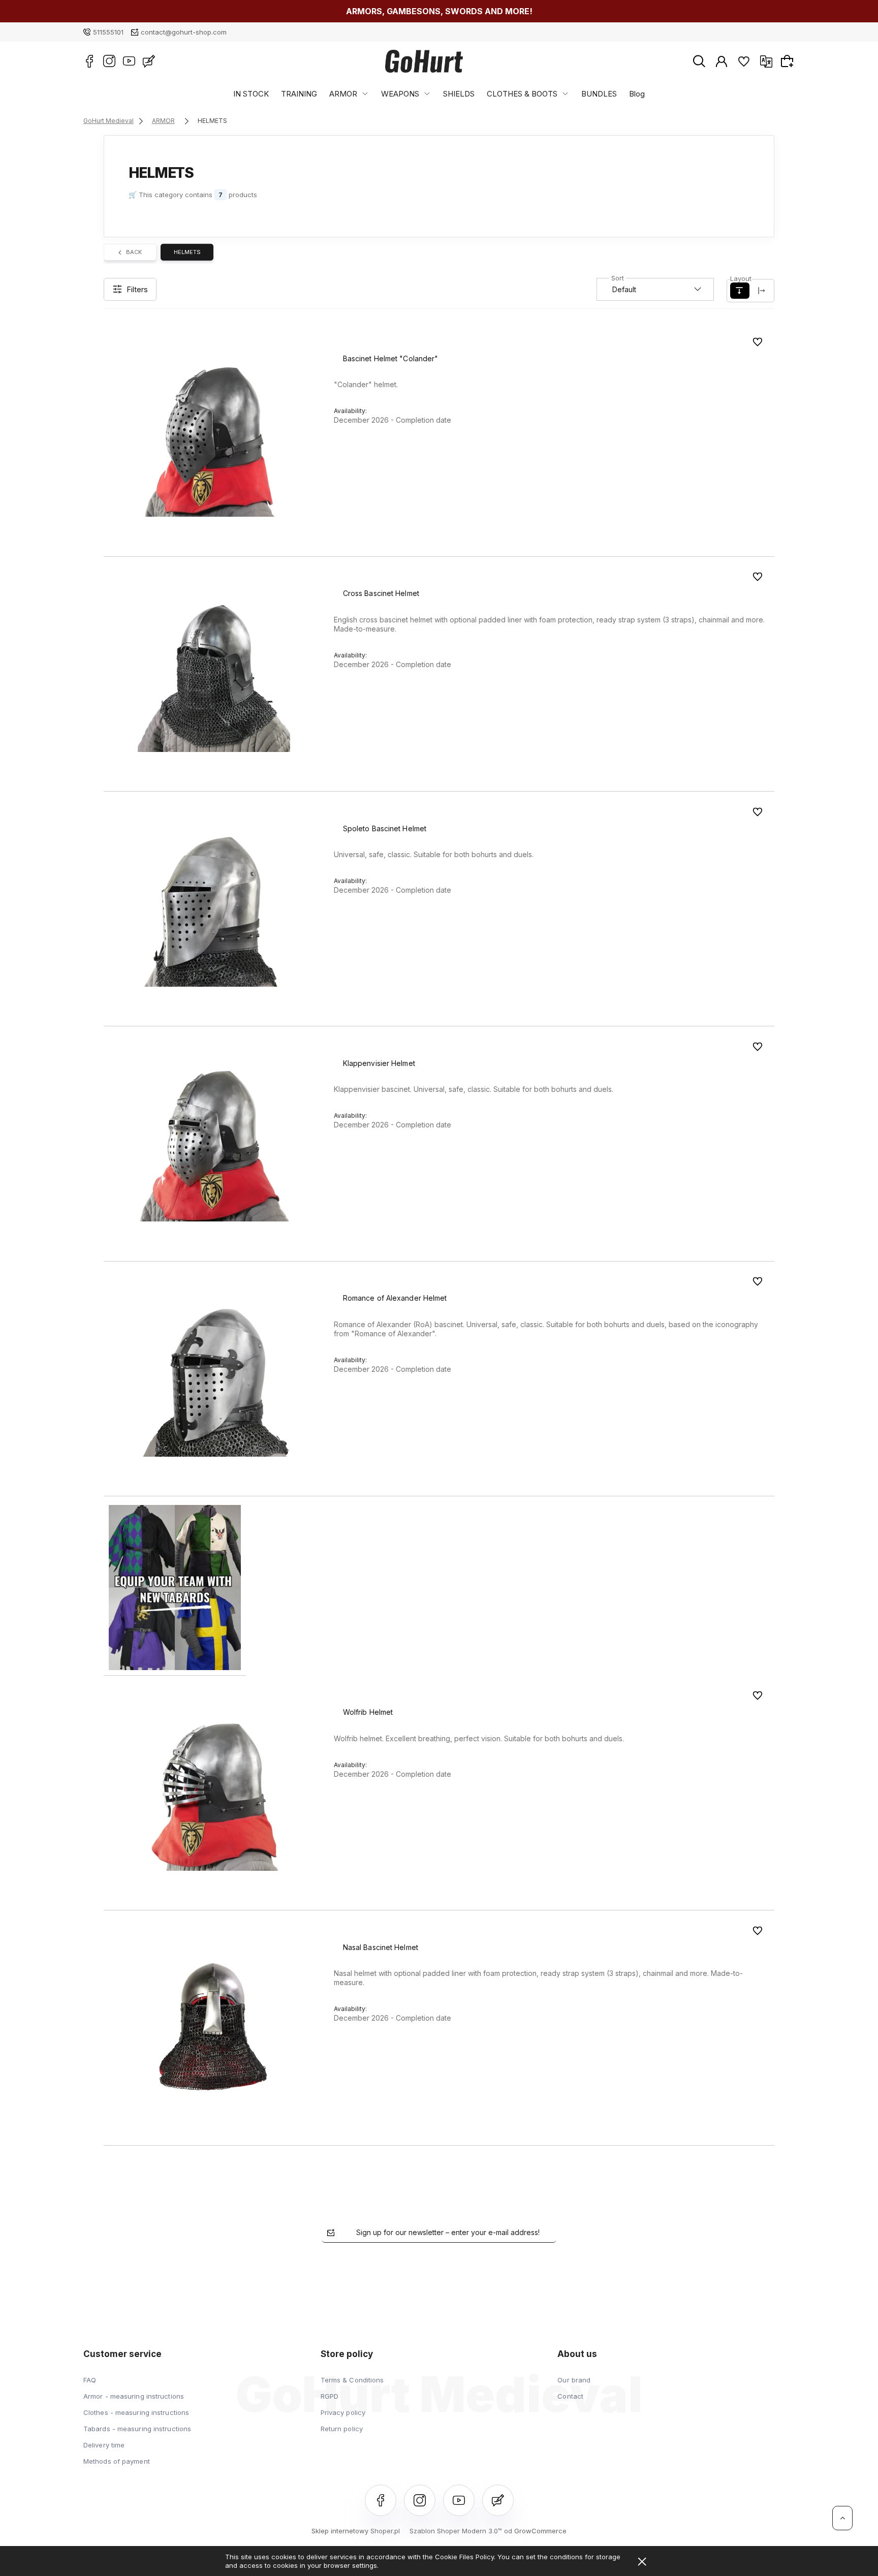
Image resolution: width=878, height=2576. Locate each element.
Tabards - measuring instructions (137, 2429)
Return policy (342, 2429)
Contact (570, 2396)
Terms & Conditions (352, 2380)
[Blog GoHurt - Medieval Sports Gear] (149, 61)
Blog (637, 94)
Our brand (574, 2380)
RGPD (330, 2396)
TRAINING (299, 94)
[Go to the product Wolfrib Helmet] (214, 1794)
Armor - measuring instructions (134, 2396)
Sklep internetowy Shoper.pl (356, 2531)
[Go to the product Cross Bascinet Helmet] (214, 676)
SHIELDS (459, 94)
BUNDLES (599, 94)
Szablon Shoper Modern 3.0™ (456, 2531)
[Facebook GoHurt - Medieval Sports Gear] (89, 61)
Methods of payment (117, 2461)
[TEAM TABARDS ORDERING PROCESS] (175, 1587)
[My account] (722, 61)
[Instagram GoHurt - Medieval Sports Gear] (109, 61)
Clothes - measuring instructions (136, 2412)
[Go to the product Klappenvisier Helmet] (214, 1145)
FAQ (90, 2380)
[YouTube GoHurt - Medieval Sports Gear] (129, 61)
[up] (842, 2518)
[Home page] (424, 61)
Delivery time (104, 2445)
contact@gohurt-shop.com (184, 32)
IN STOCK (251, 94)
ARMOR (343, 94)
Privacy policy (343, 2412)
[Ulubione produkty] (744, 61)
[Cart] (789, 61)
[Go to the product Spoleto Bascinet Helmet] (214, 911)
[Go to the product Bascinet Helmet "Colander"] (214, 441)
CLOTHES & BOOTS (522, 94)
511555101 (108, 32)
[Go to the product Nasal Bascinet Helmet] (214, 2030)
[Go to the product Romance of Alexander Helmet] (214, 1380)
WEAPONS (400, 94)
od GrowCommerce (535, 2531)
